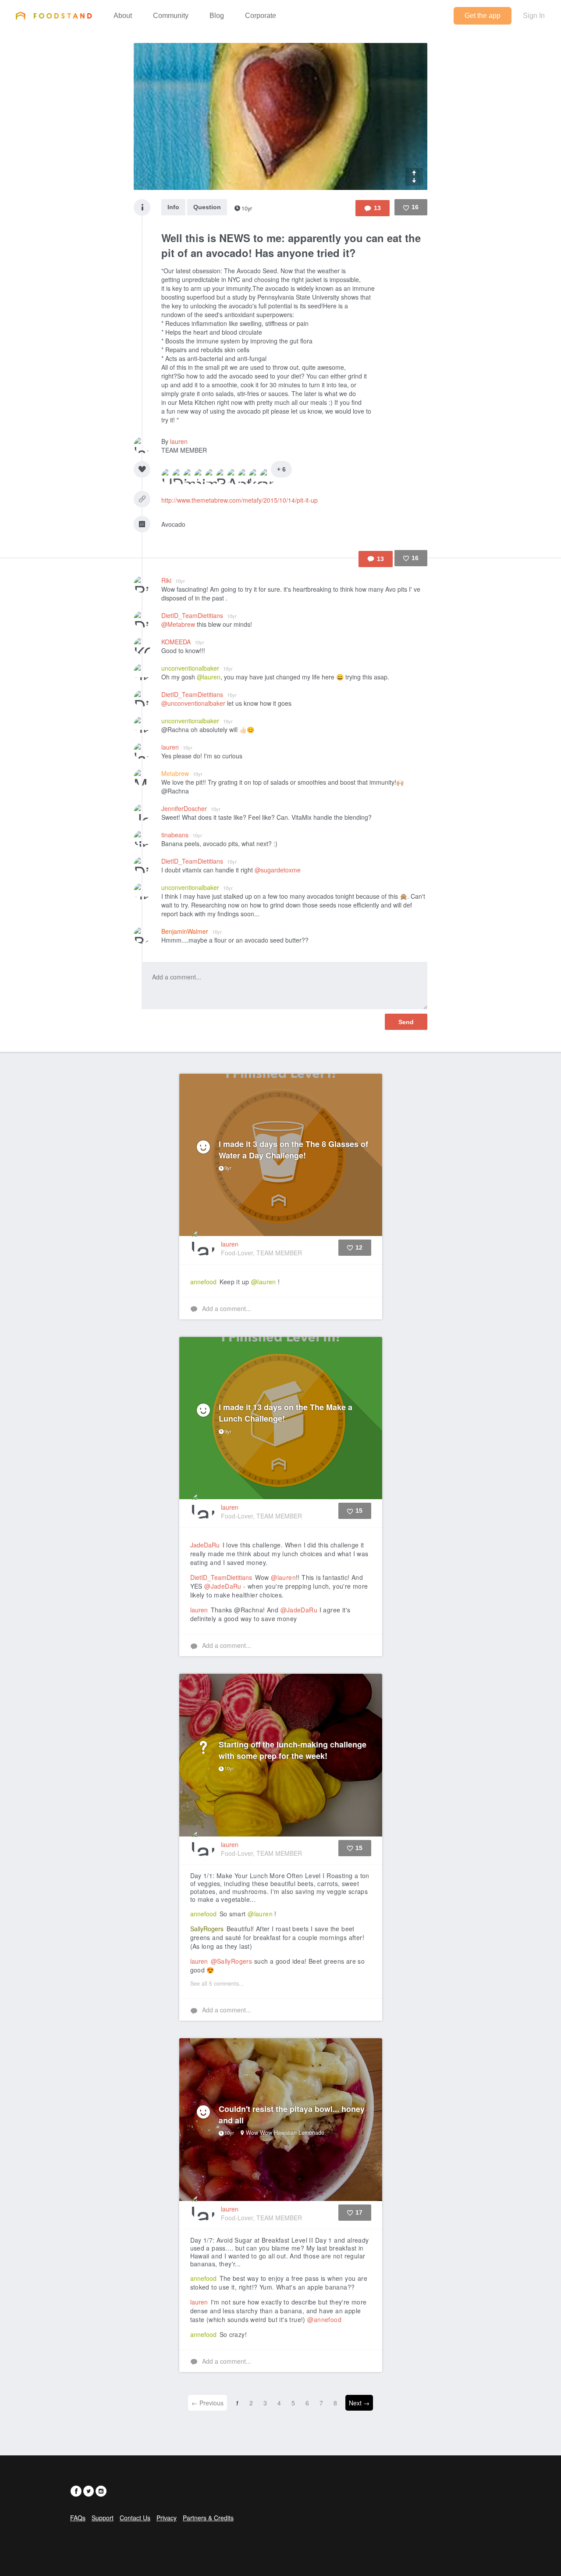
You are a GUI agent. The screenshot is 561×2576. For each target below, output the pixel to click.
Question (207, 207)
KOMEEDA (183, 642)
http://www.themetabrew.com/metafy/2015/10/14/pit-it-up (240, 500)
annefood (203, 1282)
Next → (359, 2403)
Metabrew (182, 773)
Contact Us (135, 2518)
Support (103, 2518)
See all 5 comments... (217, 1983)
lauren (179, 441)
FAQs (78, 2518)
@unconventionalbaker (193, 703)
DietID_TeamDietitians (199, 615)
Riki (173, 580)
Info (173, 207)
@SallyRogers (232, 1961)
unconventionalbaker (197, 668)
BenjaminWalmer (192, 931)
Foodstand (54, 15)
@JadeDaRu (223, 1586)
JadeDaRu (205, 1545)
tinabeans (182, 835)
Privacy (167, 2518)
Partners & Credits (208, 2518)
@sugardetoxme (278, 870)
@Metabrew (178, 624)
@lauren (209, 677)
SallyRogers (207, 1929)
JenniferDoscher (191, 808)
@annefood (324, 2319)
